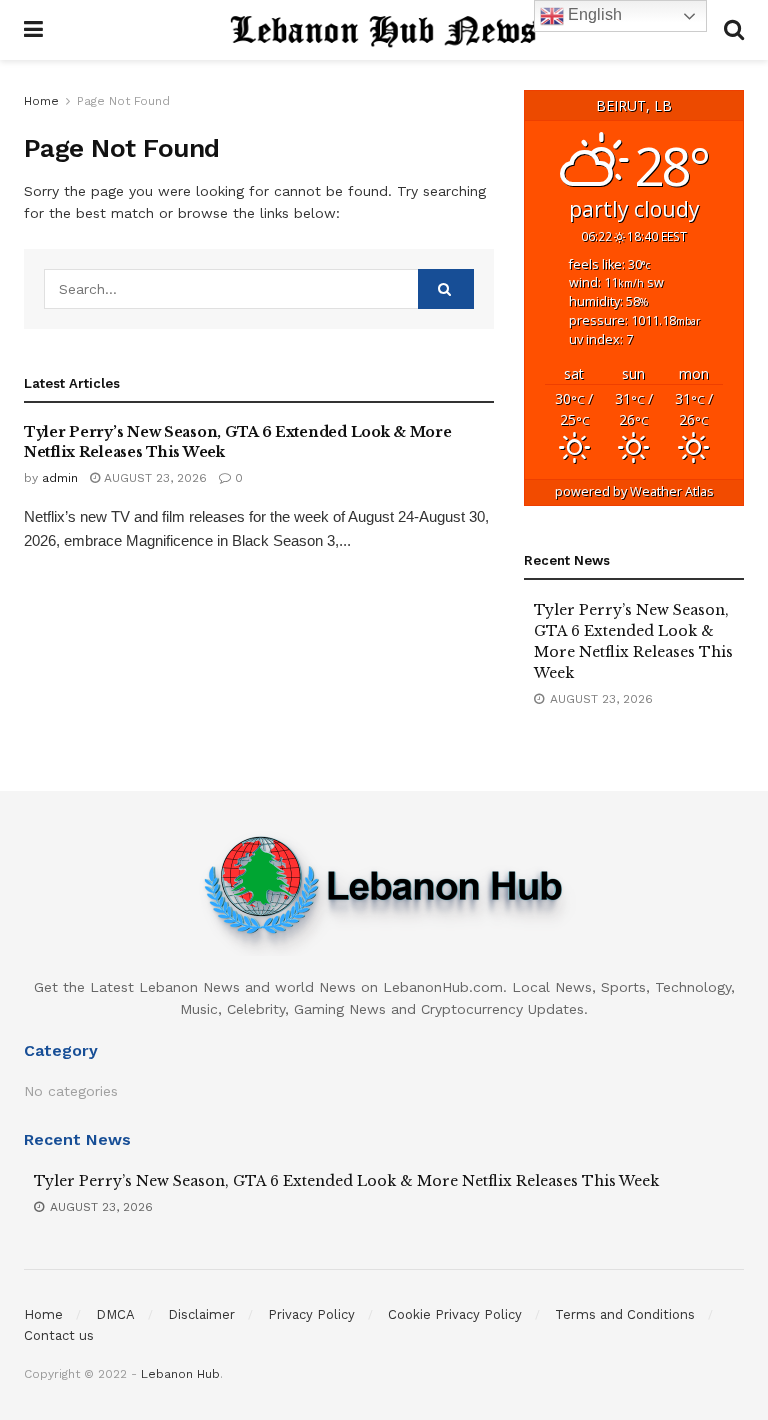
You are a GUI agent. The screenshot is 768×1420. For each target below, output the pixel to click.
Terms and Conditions (625, 1314)
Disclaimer (201, 1314)
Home (41, 101)
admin (60, 478)
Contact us (59, 1335)
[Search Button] (446, 289)
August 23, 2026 (153, 478)
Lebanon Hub (180, 1374)
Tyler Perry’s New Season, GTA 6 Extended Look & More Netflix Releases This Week (346, 1181)
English (593, 14)
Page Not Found (123, 101)
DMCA (115, 1314)
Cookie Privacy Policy (455, 1314)
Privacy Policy (311, 1314)
